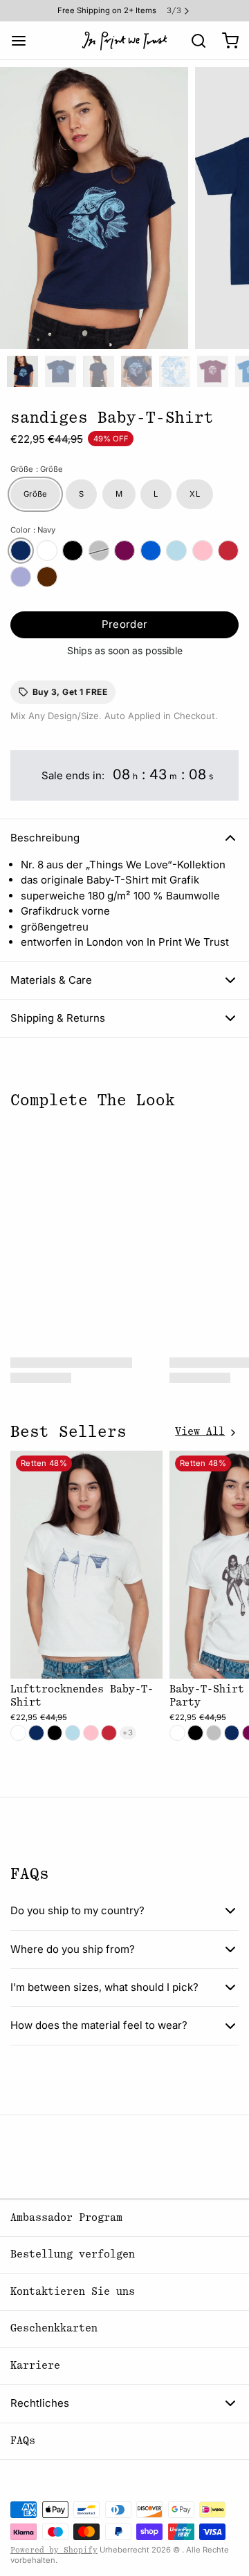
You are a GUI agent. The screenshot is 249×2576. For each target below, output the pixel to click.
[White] (47, 551)
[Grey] (99, 551)
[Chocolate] (47, 577)
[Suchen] (193, 41)
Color (33, 530)
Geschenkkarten (54, 2328)
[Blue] (176, 551)
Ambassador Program (66, 2218)
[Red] (228, 551)
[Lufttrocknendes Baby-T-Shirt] (86, 1565)
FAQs (23, 2441)
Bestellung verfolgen (73, 2254)
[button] (124, 625)
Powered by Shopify (54, 2550)
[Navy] (21, 551)
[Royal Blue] (151, 551)
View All (200, 1432)
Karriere (35, 2366)
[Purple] (21, 577)
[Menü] (24, 40)
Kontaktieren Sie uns (73, 2292)
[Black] (73, 551)
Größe (37, 469)
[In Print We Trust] (124, 41)
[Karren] (225, 40)
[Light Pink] (203, 551)
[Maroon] (124, 551)
